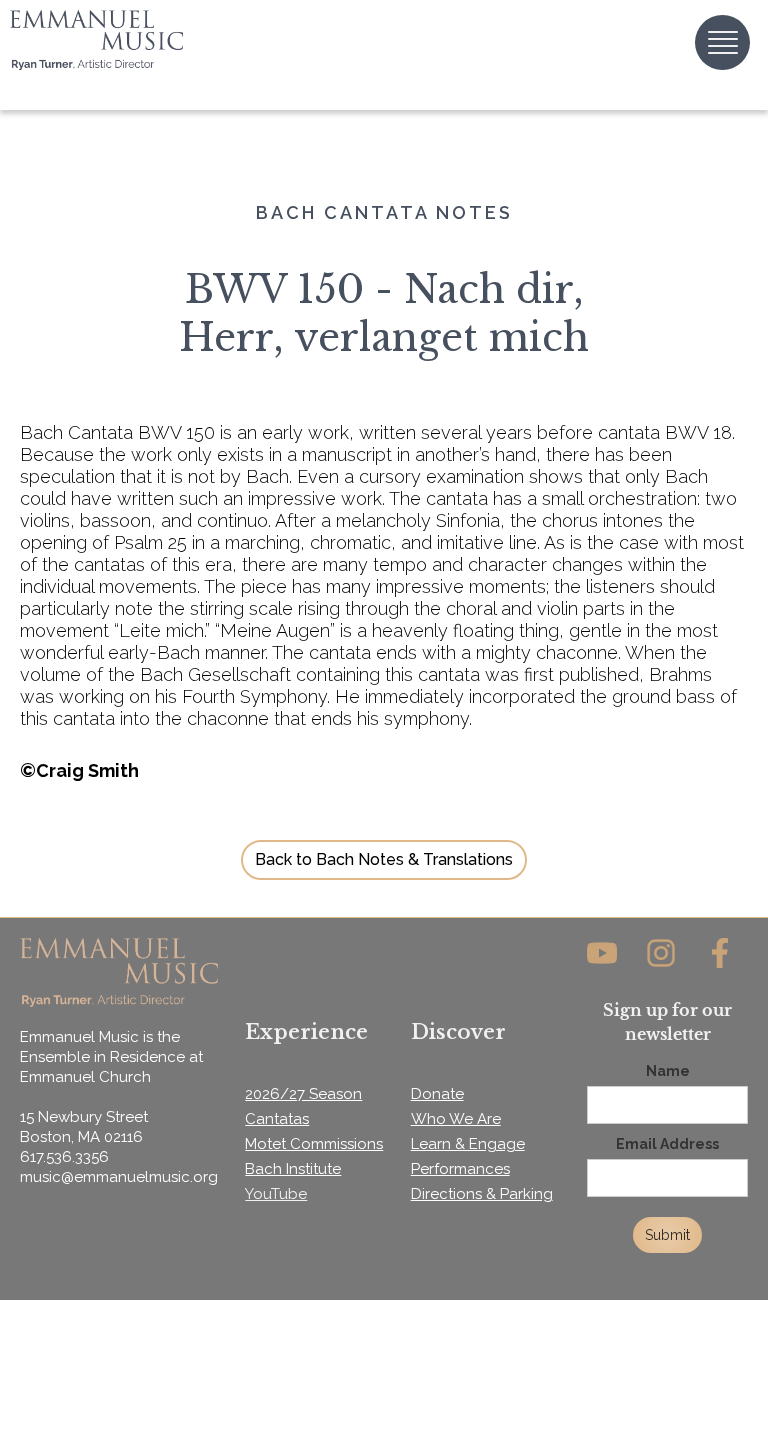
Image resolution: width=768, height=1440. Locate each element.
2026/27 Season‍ (303, 1094)
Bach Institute (293, 1169)
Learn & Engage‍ (468, 1144)
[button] (722, 42)
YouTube (276, 1194)
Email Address (667, 1144)
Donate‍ (437, 1094)
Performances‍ (460, 1169)
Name (668, 1071)
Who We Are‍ (456, 1119)
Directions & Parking (482, 1194)
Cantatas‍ (277, 1119)
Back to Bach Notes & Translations (384, 859)
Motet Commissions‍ (314, 1144)
